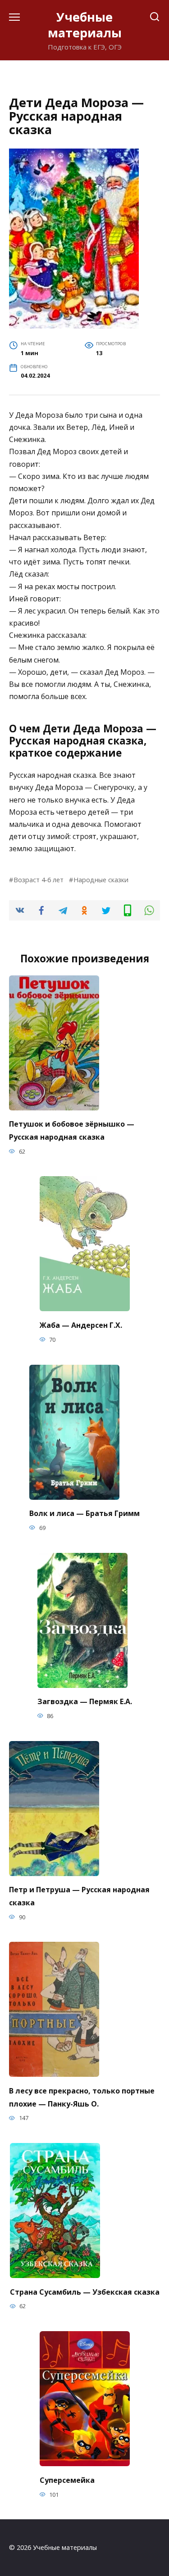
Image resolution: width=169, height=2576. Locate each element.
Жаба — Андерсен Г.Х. (81, 1325)
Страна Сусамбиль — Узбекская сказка (85, 2292)
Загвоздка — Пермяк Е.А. (85, 1701)
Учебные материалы (85, 25)
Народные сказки (101, 880)
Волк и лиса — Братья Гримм (84, 1513)
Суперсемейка (67, 2480)
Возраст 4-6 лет (39, 880)
